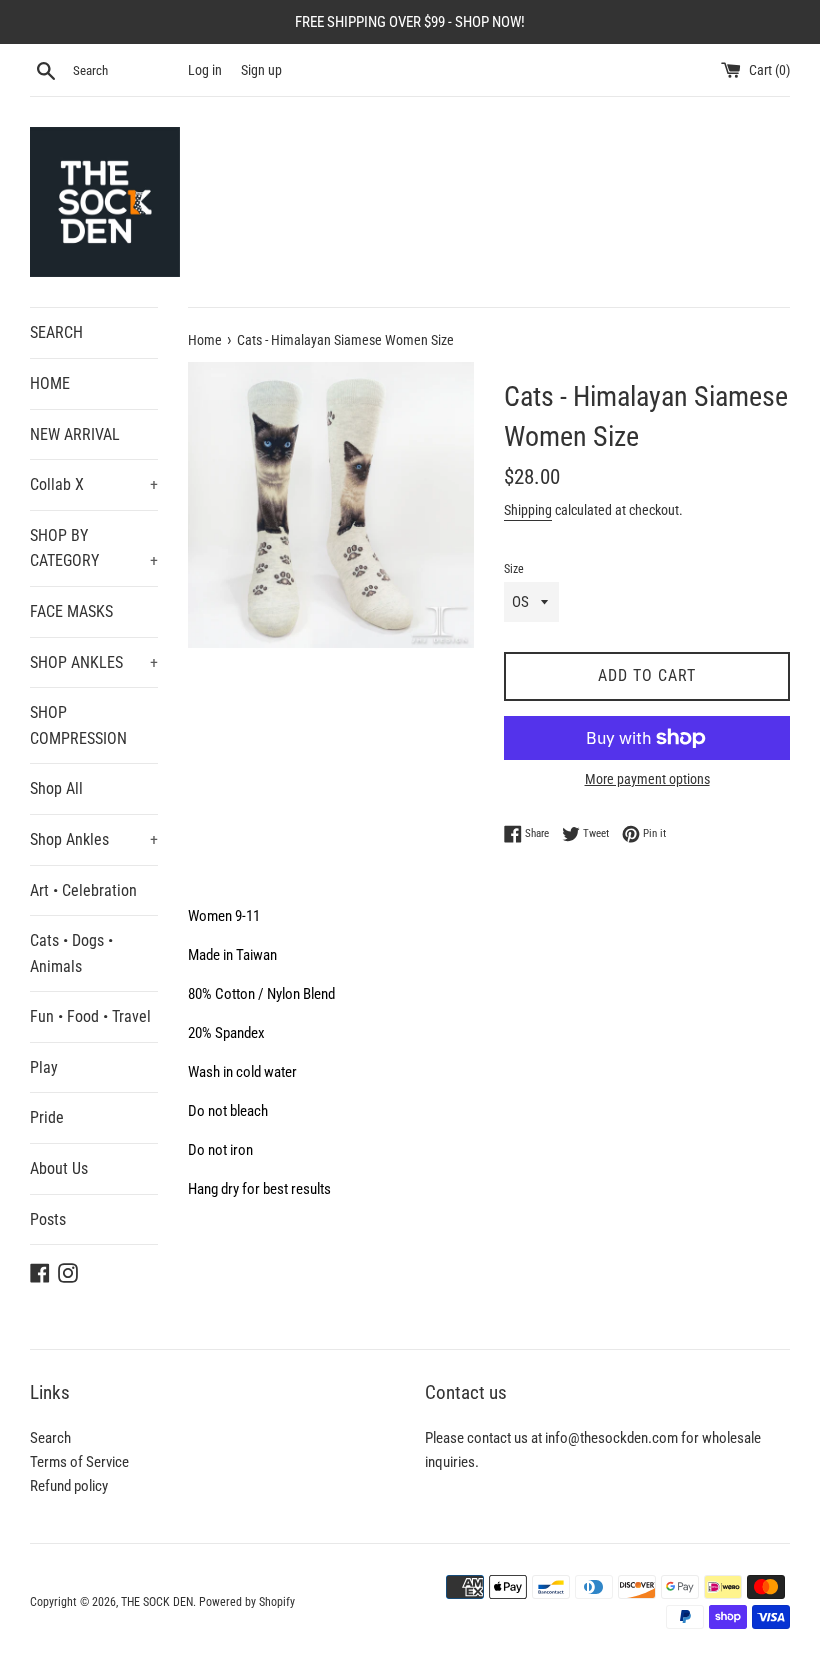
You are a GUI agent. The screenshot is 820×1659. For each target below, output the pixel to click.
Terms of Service (79, 1462)
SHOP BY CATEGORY (94, 548)
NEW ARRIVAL (75, 434)
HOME (50, 383)
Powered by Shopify (247, 1602)
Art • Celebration (83, 890)
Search (50, 1438)
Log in (205, 70)
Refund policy (69, 1486)
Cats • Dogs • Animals (71, 953)
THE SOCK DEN (157, 1602)
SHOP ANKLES (94, 662)
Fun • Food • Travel (90, 1016)
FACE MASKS (71, 611)
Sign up (261, 70)
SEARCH (56, 332)
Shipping (528, 510)
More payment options (647, 779)
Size (514, 569)
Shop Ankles (94, 839)
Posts (48, 1219)
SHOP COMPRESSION (78, 725)
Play (44, 1067)
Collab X (94, 484)
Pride (47, 1117)
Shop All (56, 788)
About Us (59, 1168)
